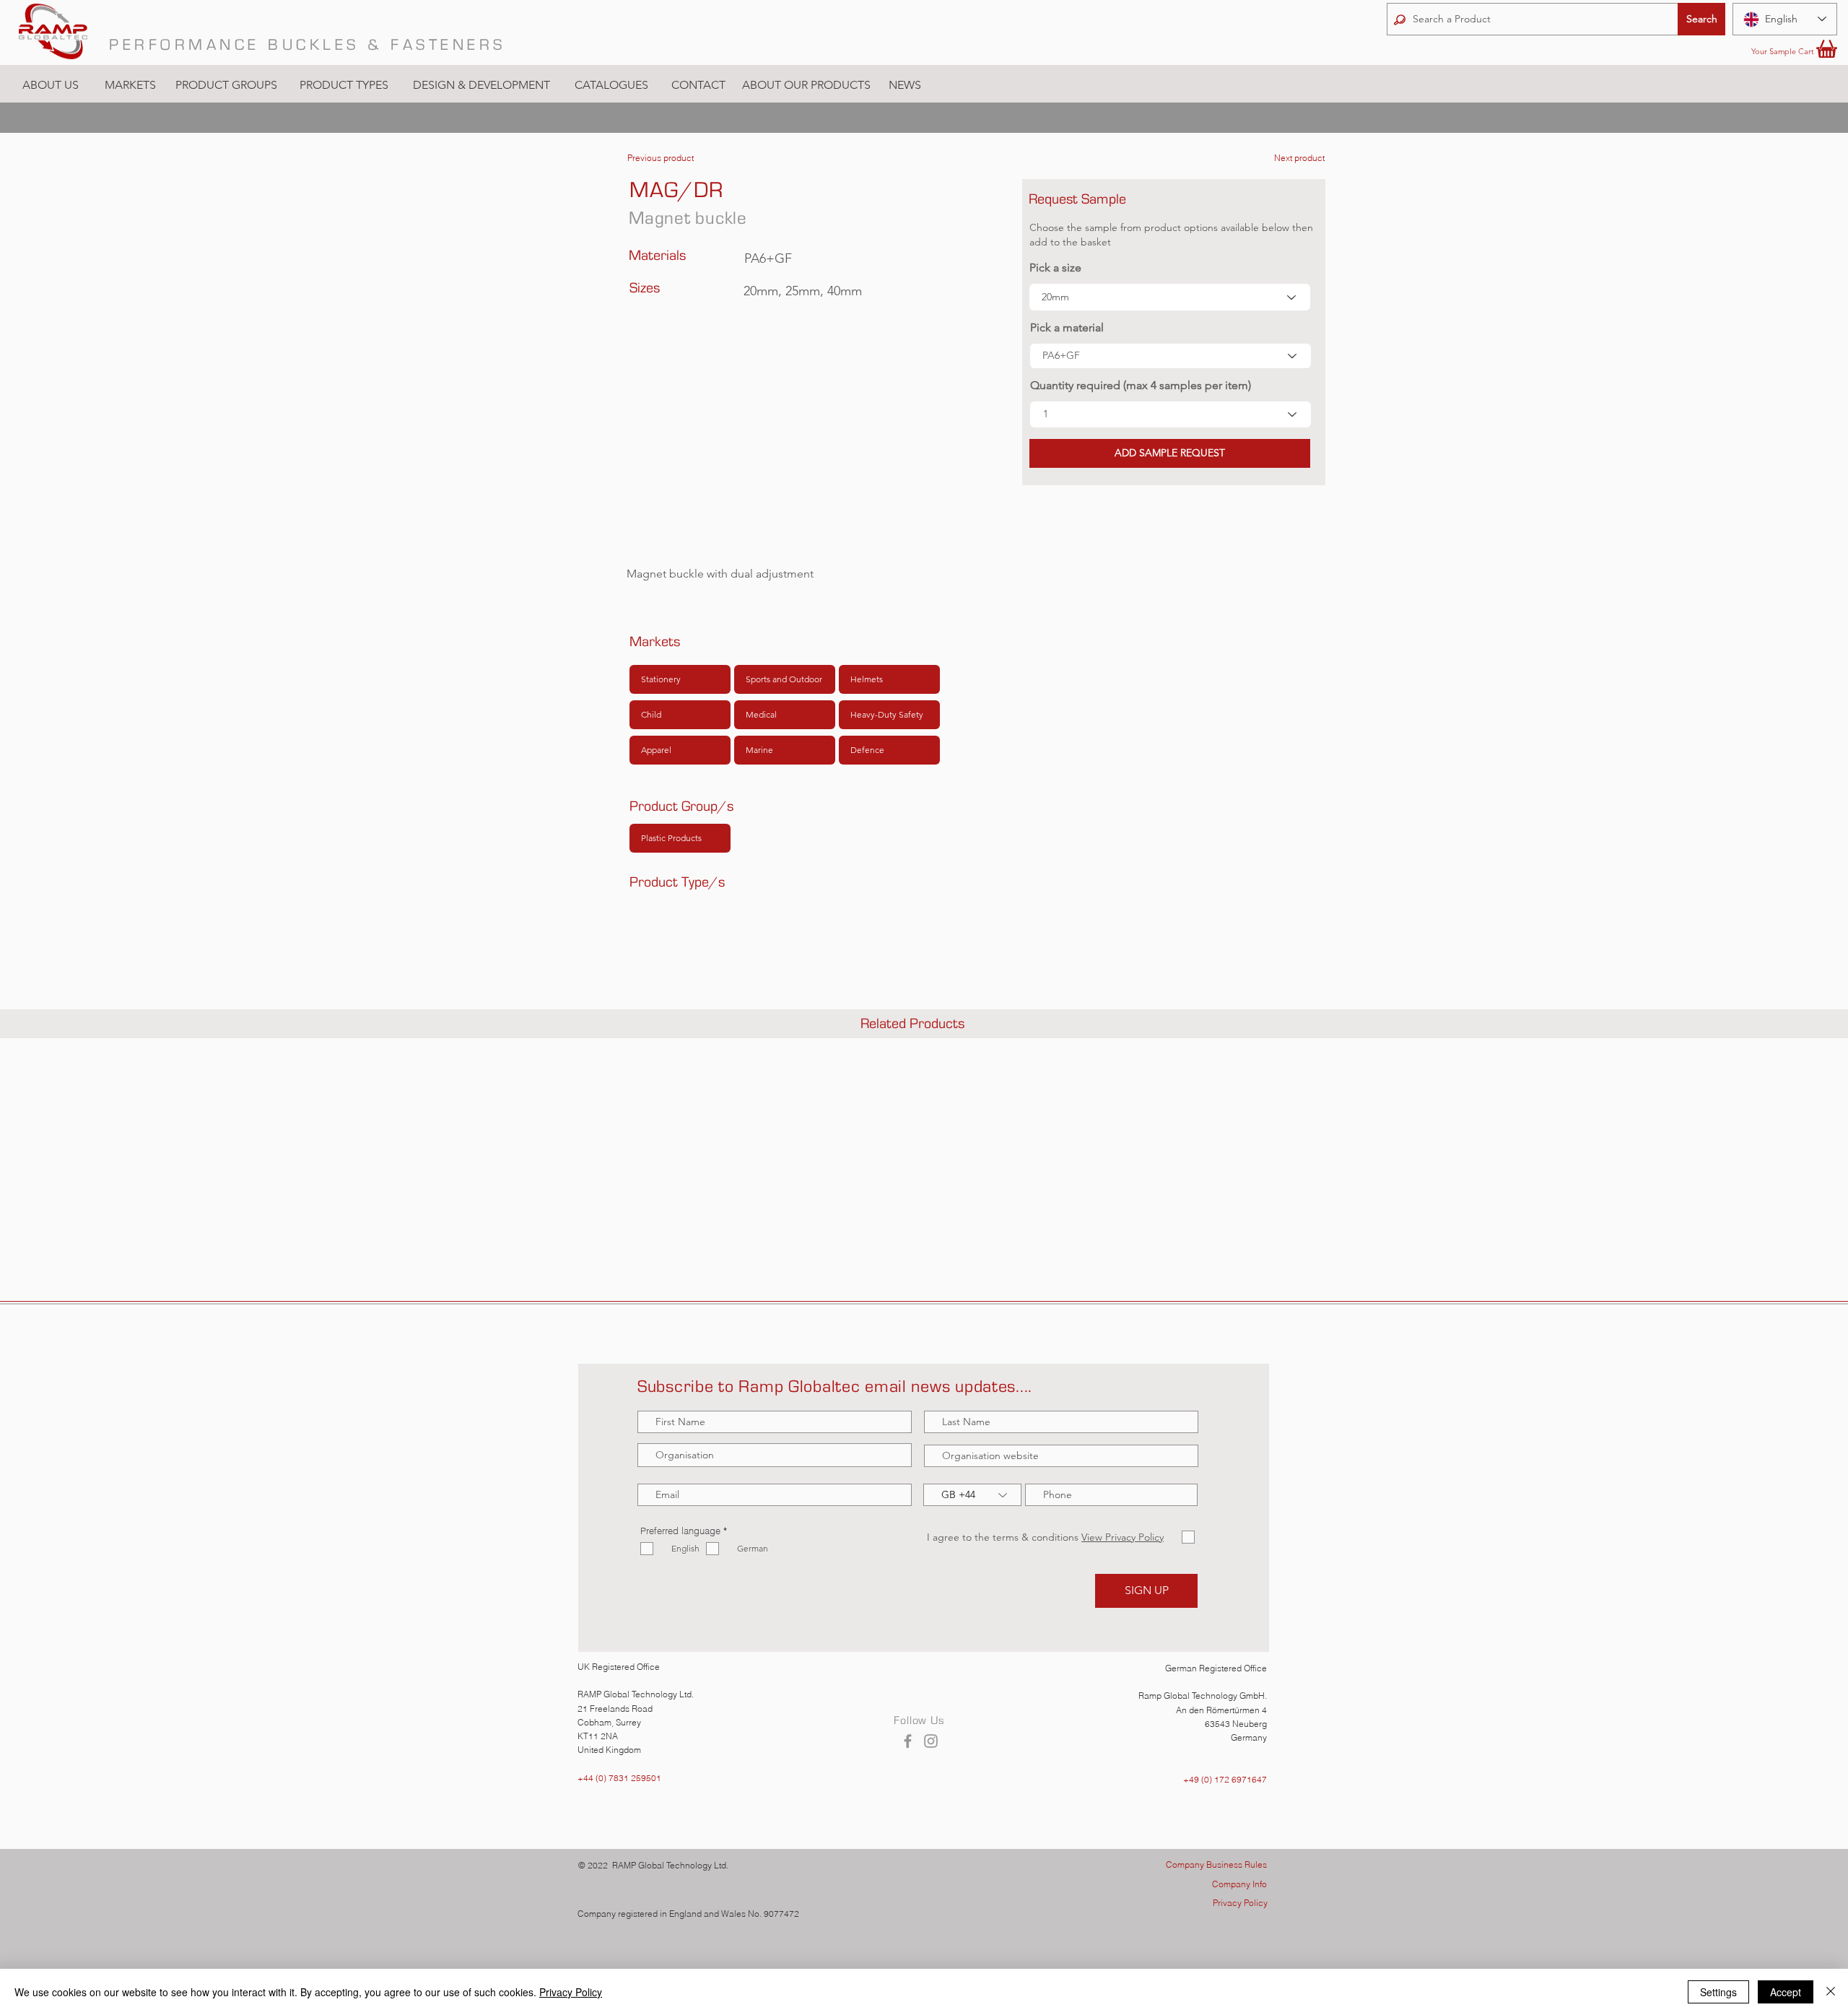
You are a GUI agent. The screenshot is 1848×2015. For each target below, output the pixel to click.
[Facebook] (908, 1741)
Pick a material (1067, 328)
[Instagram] (931, 1741)
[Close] (1831, 1992)
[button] (130, 85)
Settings (1718, 1992)
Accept (1786, 1992)
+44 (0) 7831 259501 (619, 1778)
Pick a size (1055, 268)
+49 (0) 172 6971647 (1225, 1779)
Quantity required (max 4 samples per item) (1141, 386)
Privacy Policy (571, 1992)
